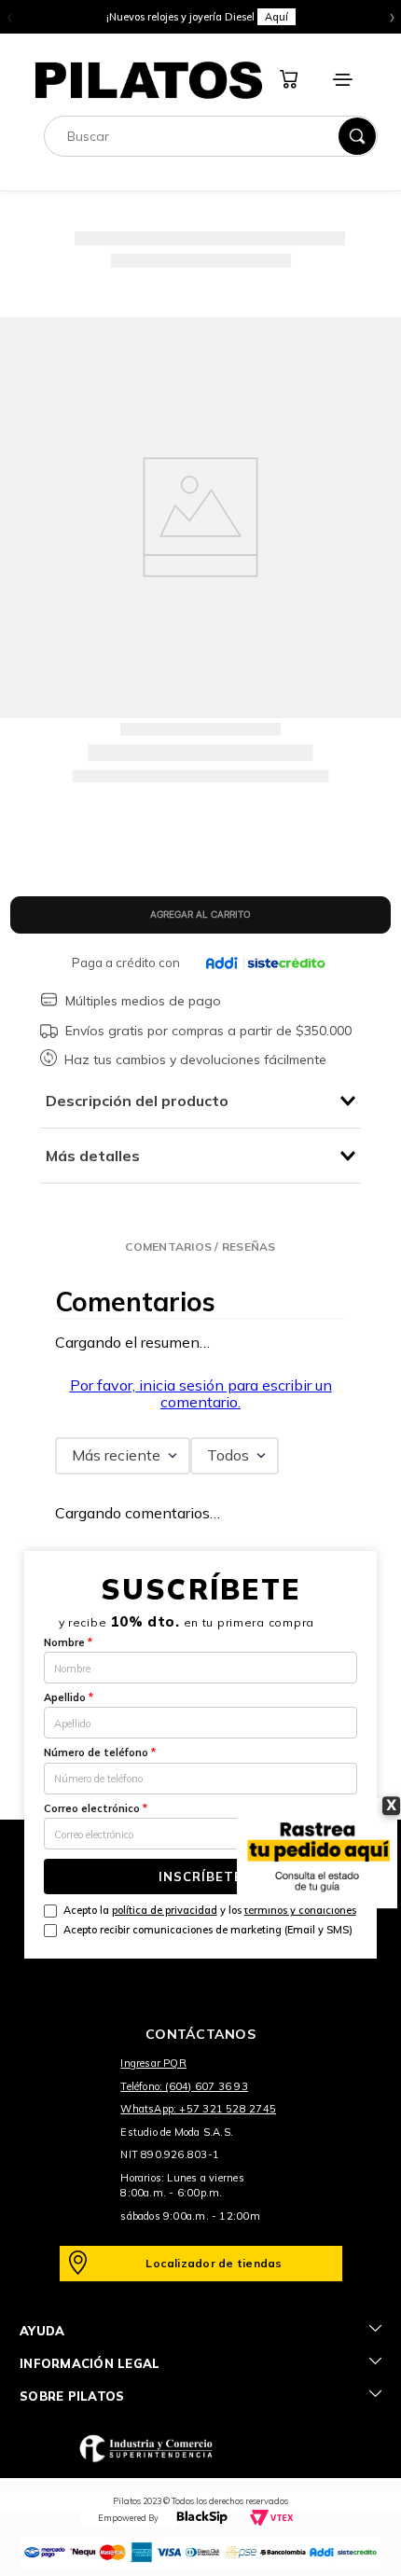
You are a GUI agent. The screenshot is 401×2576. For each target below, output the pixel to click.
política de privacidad (165, 1910)
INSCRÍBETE (200, 1877)
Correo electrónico (96, 1808)
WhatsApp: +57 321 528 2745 (198, 2109)
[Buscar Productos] (357, 136)
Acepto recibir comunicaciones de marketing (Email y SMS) (208, 1930)
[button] (200, 1246)
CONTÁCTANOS (200, 2034)
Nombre (68, 1642)
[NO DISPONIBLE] (201, 915)
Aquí (277, 17)
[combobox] (211, 136)
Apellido (69, 1697)
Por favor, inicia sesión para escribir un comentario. (201, 1393)
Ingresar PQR (153, 2063)
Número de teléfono (100, 1752)
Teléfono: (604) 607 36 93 (184, 2086)
